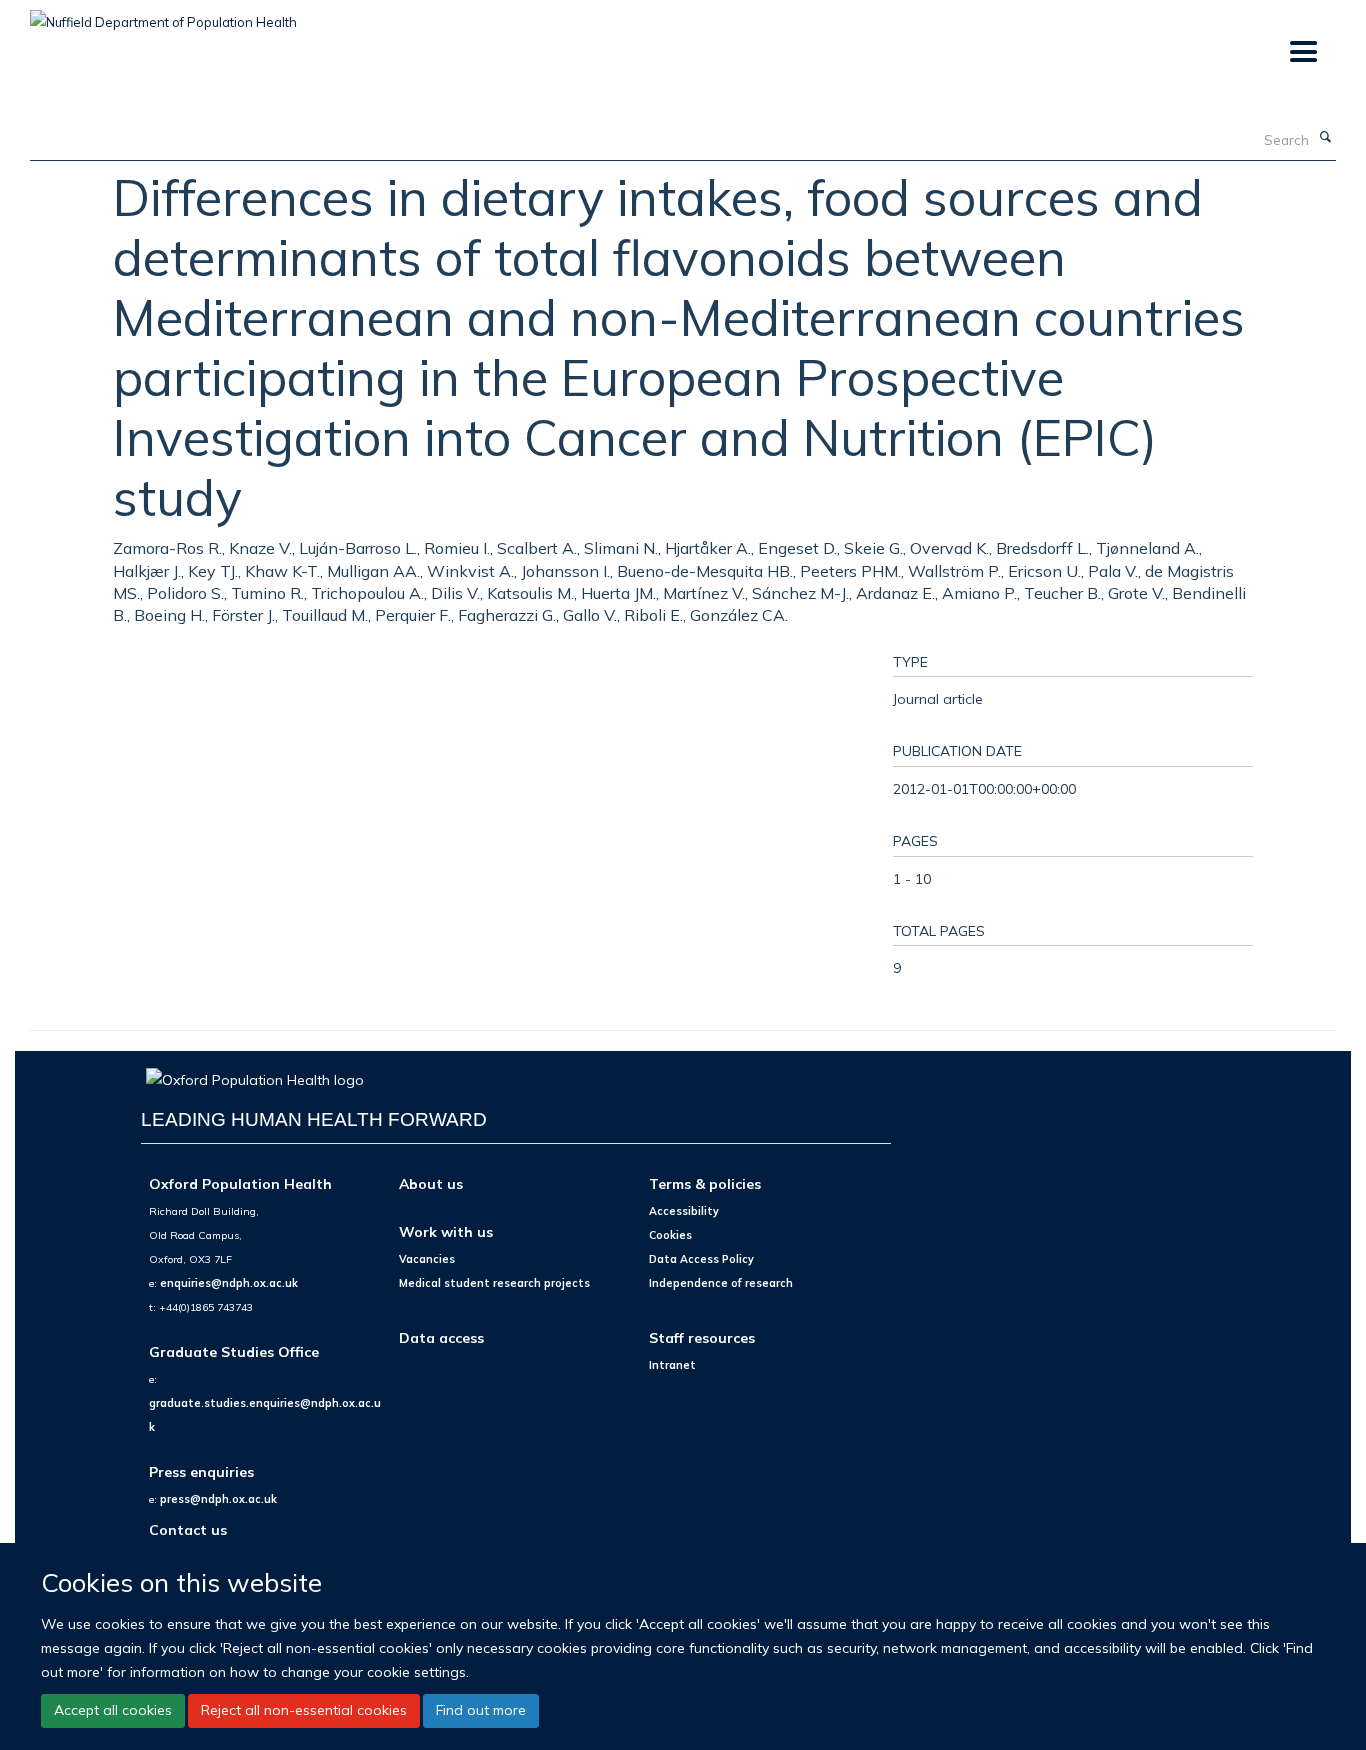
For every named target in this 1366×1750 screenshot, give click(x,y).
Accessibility (684, 1211)
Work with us (446, 1231)
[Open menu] (1302, 52)
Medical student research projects (494, 1283)
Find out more (481, 1710)
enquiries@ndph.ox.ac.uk (229, 1283)
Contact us (188, 1529)
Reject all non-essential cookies (304, 1710)
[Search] (1325, 138)
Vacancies (427, 1259)
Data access (441, 1337)
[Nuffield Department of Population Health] (163, 15)
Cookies (670, 1235)
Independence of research (721, 1283)
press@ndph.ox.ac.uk (218, 1499)
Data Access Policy (701, 1259)
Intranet (672, 1365)
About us (431, 1183)
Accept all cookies (113, 1710)
